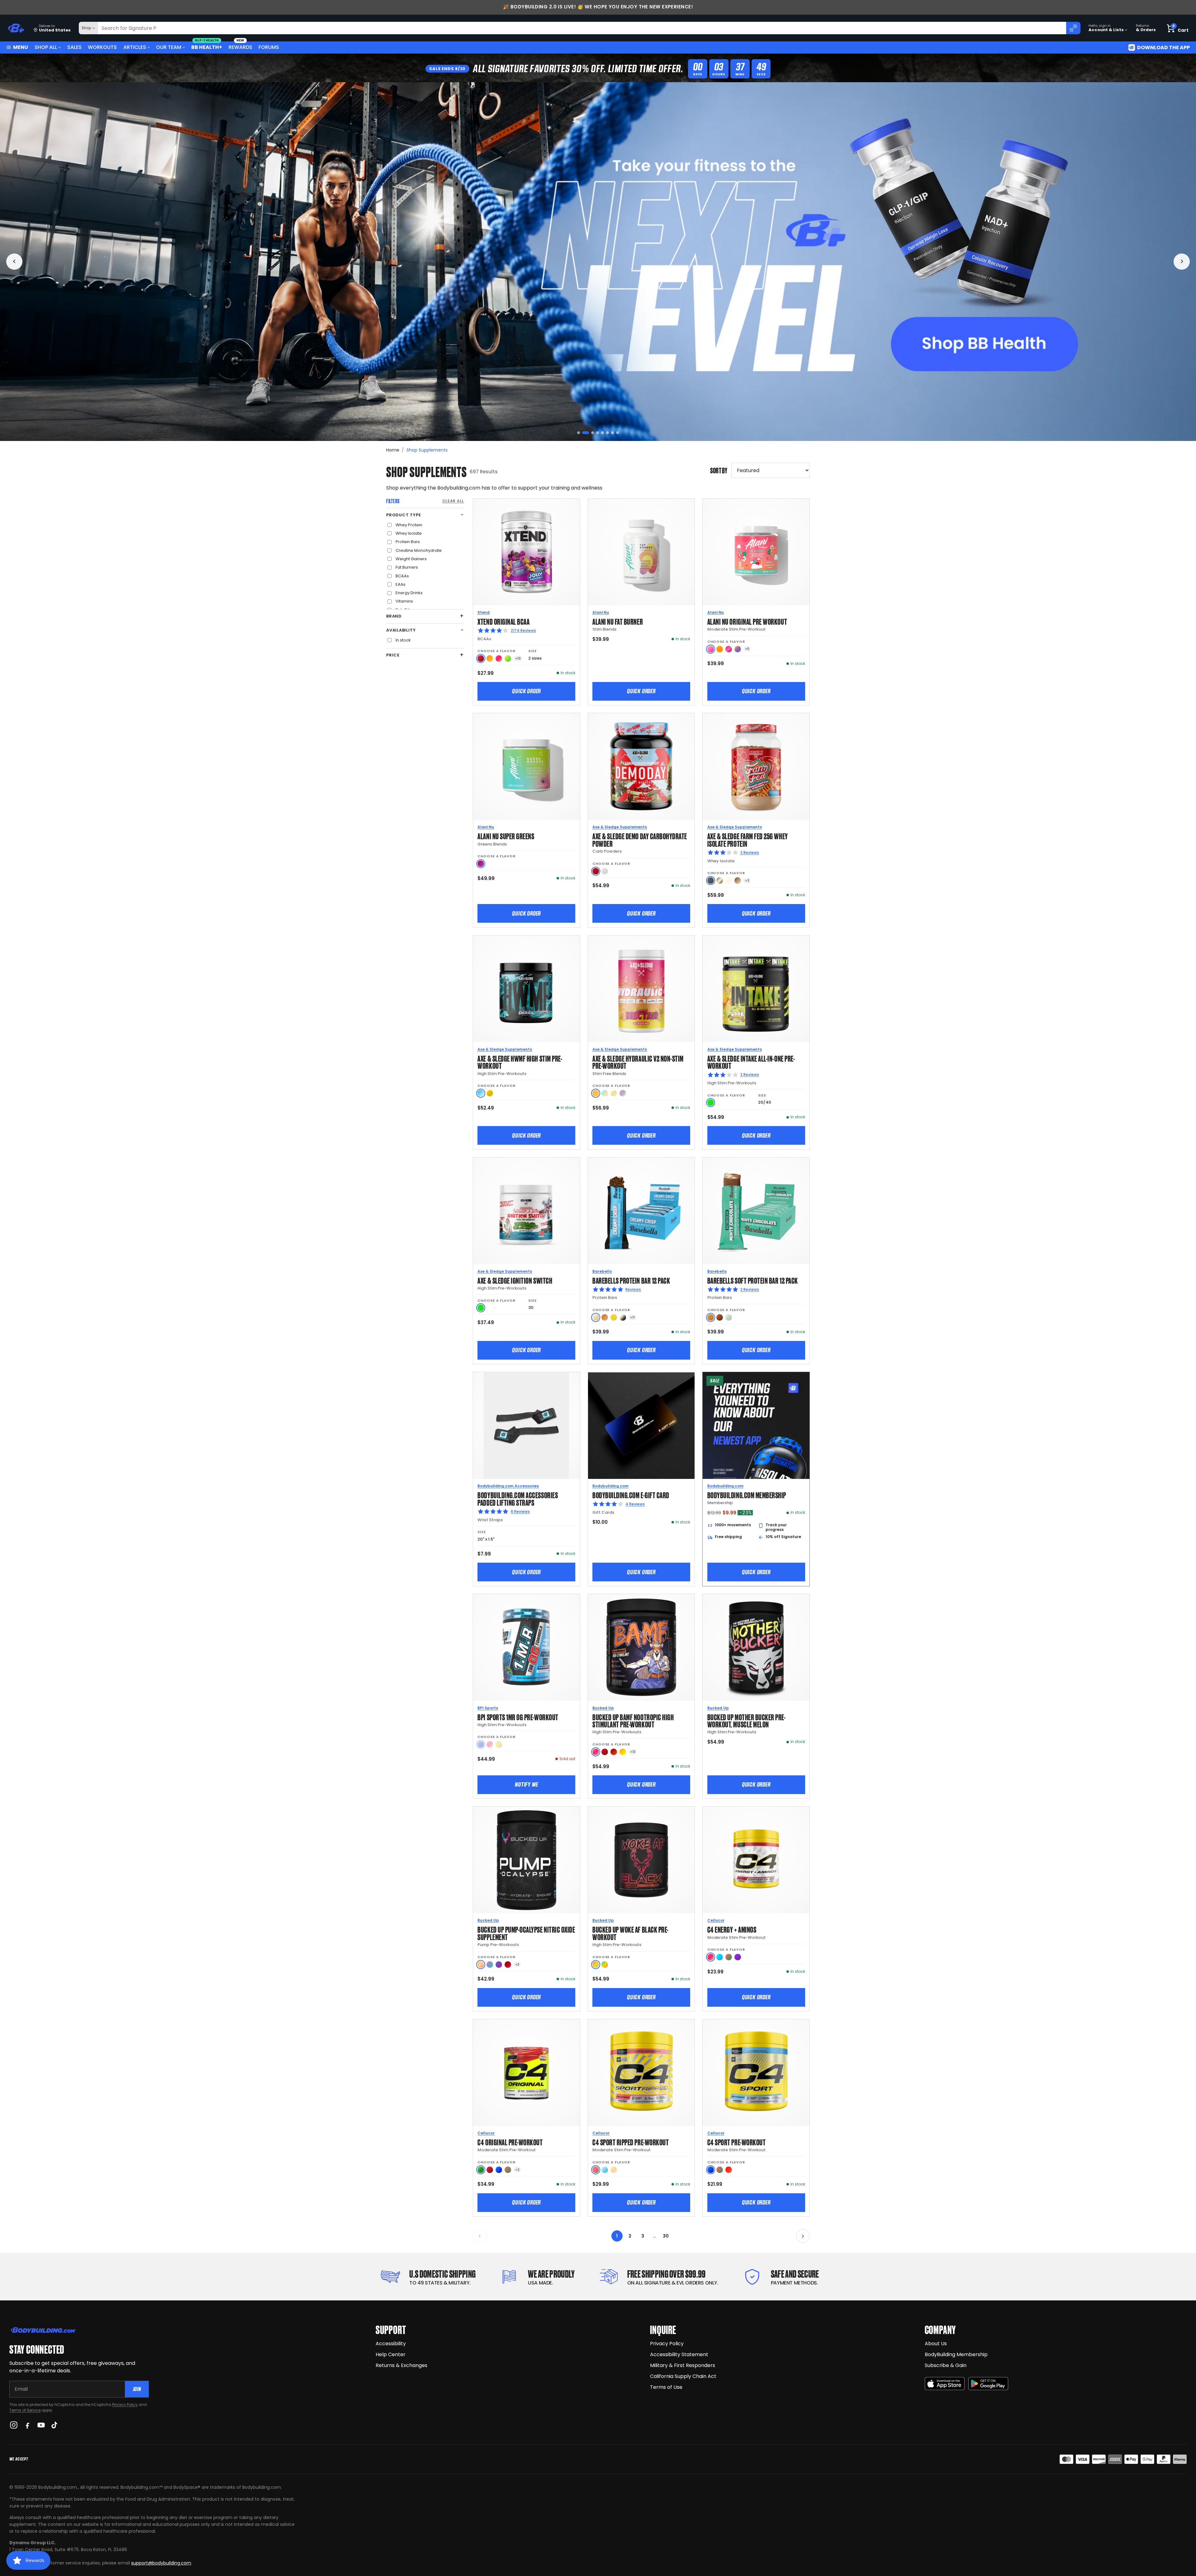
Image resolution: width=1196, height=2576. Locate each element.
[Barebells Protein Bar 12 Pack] (641, 1211)
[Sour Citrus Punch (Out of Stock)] (614, 1093)
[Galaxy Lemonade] (738, 649)
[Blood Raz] (508, 1965)
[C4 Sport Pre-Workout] (756, 2073)
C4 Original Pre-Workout (510, 2142)
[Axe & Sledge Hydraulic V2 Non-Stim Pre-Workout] (641, 989)
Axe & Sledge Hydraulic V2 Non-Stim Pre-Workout (638, 1062)
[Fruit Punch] (711, 1957)
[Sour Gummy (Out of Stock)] (499, 1744)
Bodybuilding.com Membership (747, 1495)
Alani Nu (601, 612)
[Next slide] (1182, 262)
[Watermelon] (729, 1957)
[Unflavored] (605, 871)
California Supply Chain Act (683, 2376)
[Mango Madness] (490, 658)
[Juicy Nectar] (596, 1093)
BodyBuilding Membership (956, 2354)
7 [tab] (612, 433)
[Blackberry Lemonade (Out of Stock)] (623, 1093)
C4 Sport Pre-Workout (737, 2142)
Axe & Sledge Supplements (620, 827)
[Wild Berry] (481, 864)
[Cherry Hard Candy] (605, 1752)
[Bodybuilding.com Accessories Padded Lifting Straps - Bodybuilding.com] (527, 1425)
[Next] (803, 2236)
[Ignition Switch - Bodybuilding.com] (527, 1211)
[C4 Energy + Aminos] (756, 1860)
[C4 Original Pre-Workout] (527, 2073)
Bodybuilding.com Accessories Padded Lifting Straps (518, 1498)
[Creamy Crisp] (596, 1317)
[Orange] (720, 649)
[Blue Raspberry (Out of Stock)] (481, 1744)
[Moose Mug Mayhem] (738, 881)
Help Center (391, 2354)
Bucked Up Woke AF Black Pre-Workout (631, 1933)
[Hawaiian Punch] (729, 2170)
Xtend (484, 612)
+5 (747, 649)
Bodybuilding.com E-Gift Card (631, 1495)
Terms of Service (25, 2410)
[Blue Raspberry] (711, 2170)
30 (666, 2236)
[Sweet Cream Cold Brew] (720, 881)
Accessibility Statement (679, 2354)
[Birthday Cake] (614, 1317)
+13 (633, 1752)
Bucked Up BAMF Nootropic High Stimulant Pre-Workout (633, 1720)
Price (393, 655)
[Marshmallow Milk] (729, 881)
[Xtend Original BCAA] (527, 552)
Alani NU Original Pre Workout (747, 621)
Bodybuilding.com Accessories (508, 1486)
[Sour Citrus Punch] (490, 1093)
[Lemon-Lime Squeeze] (508, 658)
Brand (394, 616)
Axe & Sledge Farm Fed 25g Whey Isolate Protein (748, 839)
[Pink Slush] (711, 649)
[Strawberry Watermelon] (596, 2170)
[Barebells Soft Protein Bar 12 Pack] (756, 1211)
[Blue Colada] (481, 1093)
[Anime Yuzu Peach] (481, 1965)
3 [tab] (589, 433)
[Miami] (490, 1965)
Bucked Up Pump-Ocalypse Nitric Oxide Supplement (526, 1933)
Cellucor (716, 1920)
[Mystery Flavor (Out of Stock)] (605, 1093)
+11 (632, 1317)
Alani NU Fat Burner (618, 621)
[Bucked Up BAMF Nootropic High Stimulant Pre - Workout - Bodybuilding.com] (641, 1648)
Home (393, 450)
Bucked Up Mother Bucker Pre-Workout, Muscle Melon (747, 1720)
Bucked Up (603, 1708)
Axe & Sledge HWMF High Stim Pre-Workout (520, 1062)
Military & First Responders (683, 2365)
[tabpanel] (598, 262)
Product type (403, 515)
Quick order (526, 691)
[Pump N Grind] (614, 1752)
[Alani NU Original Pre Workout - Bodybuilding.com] (756, 552)
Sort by (719, 470)
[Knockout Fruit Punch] (499, 658)
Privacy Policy (125, 2405)
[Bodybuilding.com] (16, 28)
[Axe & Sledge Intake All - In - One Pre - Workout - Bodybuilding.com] (756, 989)
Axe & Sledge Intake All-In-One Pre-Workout (751, 1062)
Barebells (602, 1271)
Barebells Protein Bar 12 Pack (631, 1280)
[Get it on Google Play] (988, 2384)
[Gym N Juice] (623, 1752)
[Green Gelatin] (711, 1103)
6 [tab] (607, 433)
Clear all (453, 501)
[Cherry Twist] (729, 649)
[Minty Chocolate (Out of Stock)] (729, 1317)
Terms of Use (666, 2387)
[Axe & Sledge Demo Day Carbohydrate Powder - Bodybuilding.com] (641, 767)
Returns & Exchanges (401, 2365)
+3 (517, 1965)
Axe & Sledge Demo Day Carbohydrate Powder (640, 839)
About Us (936, 2344)
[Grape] (738, 1957)
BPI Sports (488, 1708)
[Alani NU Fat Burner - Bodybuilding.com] (641, 552)
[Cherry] (490, 2170)
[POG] (596, 1752)
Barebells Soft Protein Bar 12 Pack (753, 1280)
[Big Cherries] (596, 871)
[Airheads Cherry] (481, 658)
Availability (401, 630)
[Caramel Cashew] (605, 1317)
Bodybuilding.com (610, 1486)
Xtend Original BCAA (503, 621)
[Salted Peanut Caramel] (711, 1317)
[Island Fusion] (605, 1965)
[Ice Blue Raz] (720, 1957)
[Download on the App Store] (945, 2384)
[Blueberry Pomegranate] (499, 1965)
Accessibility (391, 2344)
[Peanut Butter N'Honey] (711, 881)
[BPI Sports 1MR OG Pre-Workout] (527, 1648)
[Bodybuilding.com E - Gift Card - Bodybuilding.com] (641, 1425)
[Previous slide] (14, 262)
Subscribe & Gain (946, 2365)
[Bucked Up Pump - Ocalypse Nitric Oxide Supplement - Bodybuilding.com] (527, 1860)
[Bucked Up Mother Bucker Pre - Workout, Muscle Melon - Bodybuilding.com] (756, 1648)
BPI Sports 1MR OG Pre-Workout (518, 1717)
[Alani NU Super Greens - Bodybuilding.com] (527, 767)
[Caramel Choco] (720, 1317)
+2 (747, 881)
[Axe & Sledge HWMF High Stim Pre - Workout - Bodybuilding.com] (527, 989)
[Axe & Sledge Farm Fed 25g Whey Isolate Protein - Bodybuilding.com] (756, 767)
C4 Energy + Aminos (732, 1929)
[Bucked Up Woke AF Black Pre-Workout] (641, 1860)
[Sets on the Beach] (596, 1965)
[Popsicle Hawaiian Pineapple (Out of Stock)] (614, 2170)
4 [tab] (593, 433)
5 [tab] (600, 433)
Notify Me (526, 1784)
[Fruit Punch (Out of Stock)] (490, 1744)
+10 (518, 658)
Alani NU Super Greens (506, 836)
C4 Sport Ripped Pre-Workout (631, 2142)
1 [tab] (579, 433)
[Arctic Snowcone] (605, 2170)
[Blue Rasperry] (499, 2170)
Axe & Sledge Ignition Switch (515, 1280)
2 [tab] (584, 433)
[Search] (1073, 28)
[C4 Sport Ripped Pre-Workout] (641, 2073)
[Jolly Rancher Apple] (481, 2170)
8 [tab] (617, 433)
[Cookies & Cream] (623, 1317)
